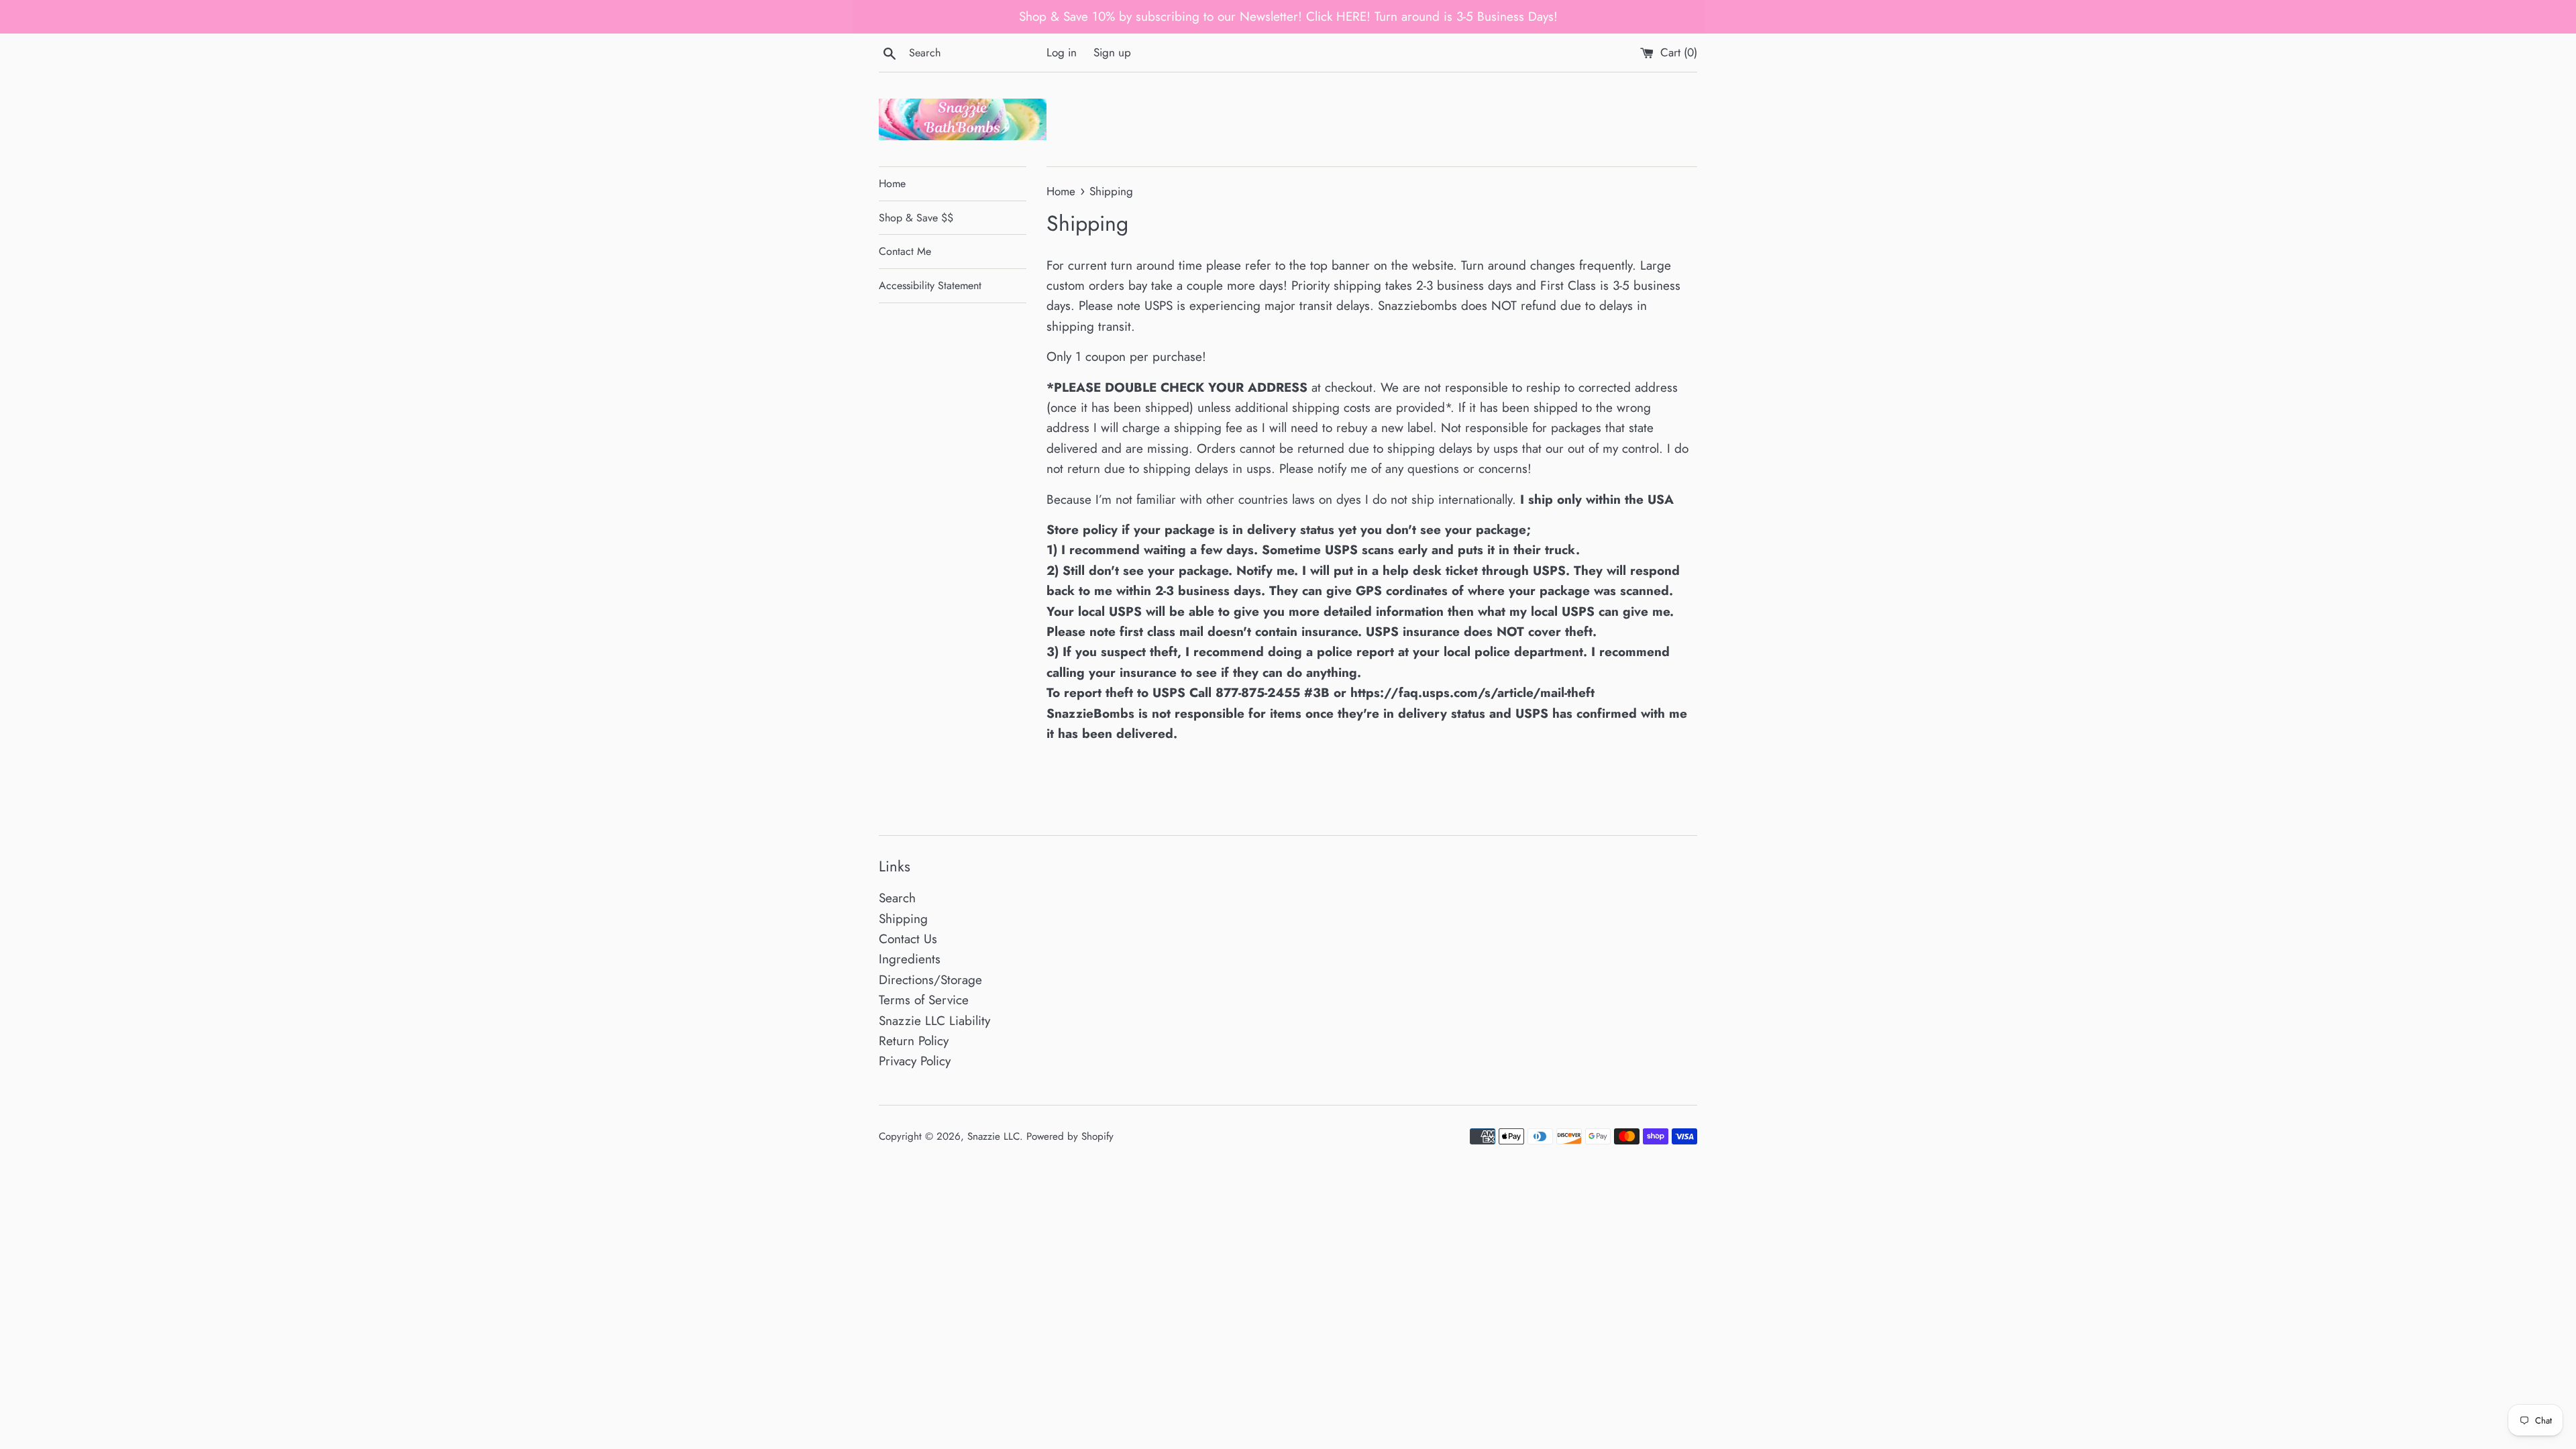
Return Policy (914, 1041)
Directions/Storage (930, 980)
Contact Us (908, 939)
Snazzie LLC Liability (934, 1021)
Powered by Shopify (1070, 1136)
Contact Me (905, 251)
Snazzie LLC (994, 1136)
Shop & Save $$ (916, 218)
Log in (1062, 52)
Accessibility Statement (930, 285)
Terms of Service (924, 1000)
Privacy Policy (915, 1061)
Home (892, 183)
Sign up (1112, 52)
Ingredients (910, 959)
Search (897, 898)
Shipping (903, 919)
